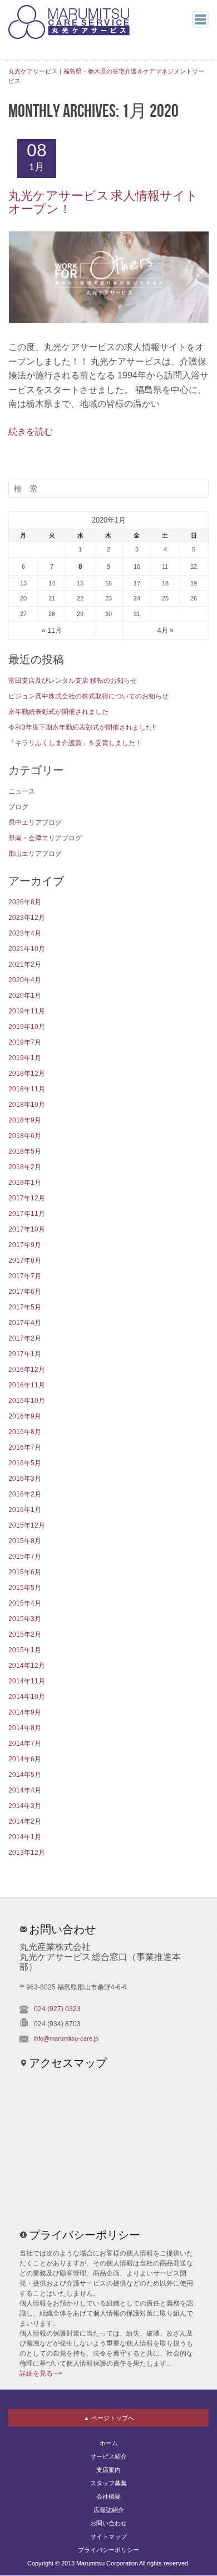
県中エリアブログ (35, 822)
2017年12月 (27, 1198)
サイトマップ (108, 2536)
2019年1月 (25, 1058)
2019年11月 (27, 1011)
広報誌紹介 (109, 2510)
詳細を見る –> (41, 2373)
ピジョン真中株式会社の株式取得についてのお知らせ (88, 696)
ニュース (22, 791)
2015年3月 (25, 1619)
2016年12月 (27, 1370)
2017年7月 (25, 1276)
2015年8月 (25, 1541)
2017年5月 (25, 1307)
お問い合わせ (108, 2523)
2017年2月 (25, 1338)
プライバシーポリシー (108, 2550)
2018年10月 (27, 1105)
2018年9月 (25, 1120)
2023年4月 (25, 933)
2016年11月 (27, 1385)
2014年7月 (25, 1743)
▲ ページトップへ (109, 2418)
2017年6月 (25, 1292)
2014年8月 (25, 1728)
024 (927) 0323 (57, 2009)
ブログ (18, 807)
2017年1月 (25, 1354)
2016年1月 (25, 1510)
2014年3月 (25, 1806)
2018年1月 (25, 1183)
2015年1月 (25, 1650)
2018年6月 (25, 1136)
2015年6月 (25, 1572)
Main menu (200, 19)
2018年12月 (27, 1073)
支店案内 (108, 2470)
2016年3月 (25, 1479)
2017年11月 (27, 1214)
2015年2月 (25, 1634)
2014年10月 (27, 1697)
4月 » (166, 631)
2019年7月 (25, 1042)
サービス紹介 (108, 2456)
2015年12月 (27, 1525)
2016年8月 (25, 1432)
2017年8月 (25, 1260)
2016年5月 (25, 1463)
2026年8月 (25, 902)
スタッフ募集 (108, 2483)
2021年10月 (27, 949)
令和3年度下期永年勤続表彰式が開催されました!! (82, 727)
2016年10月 (27, 1401)
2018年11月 (27, 1089)
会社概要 (108, 2496)
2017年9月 (25, 1245)
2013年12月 (27, 1853)
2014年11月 (27, 1681)
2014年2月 (25, 1821)
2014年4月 (25, 1790)
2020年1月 (25, 996)
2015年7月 (25, 1557)
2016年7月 (25, 1447)
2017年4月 (25, 1323)
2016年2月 (25, 1494)
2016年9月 (25, 1416)
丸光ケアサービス (69, 22)
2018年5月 (25, 1151)
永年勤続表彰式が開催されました (58, 712)
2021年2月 (25, 964)
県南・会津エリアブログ (45, 838)
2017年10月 (27, 1229)
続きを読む (31, 432)
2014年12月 (27, 1666)
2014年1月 (25, 1837)
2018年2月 (25, 1167)
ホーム (109, 2443)
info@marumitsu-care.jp (66, 2038)
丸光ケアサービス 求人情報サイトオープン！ (103, 203)
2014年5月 (25, 1775)
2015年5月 (25, 1588)
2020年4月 (25, 980)
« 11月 (52, 631)
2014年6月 (25, 1759)
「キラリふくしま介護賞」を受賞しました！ (75, 743)
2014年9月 (25, 1712)
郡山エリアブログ (35, 854)
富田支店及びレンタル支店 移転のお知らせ (73, 681)
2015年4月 (25, 1603)
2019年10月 (27, 1027)
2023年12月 (27, 918)
